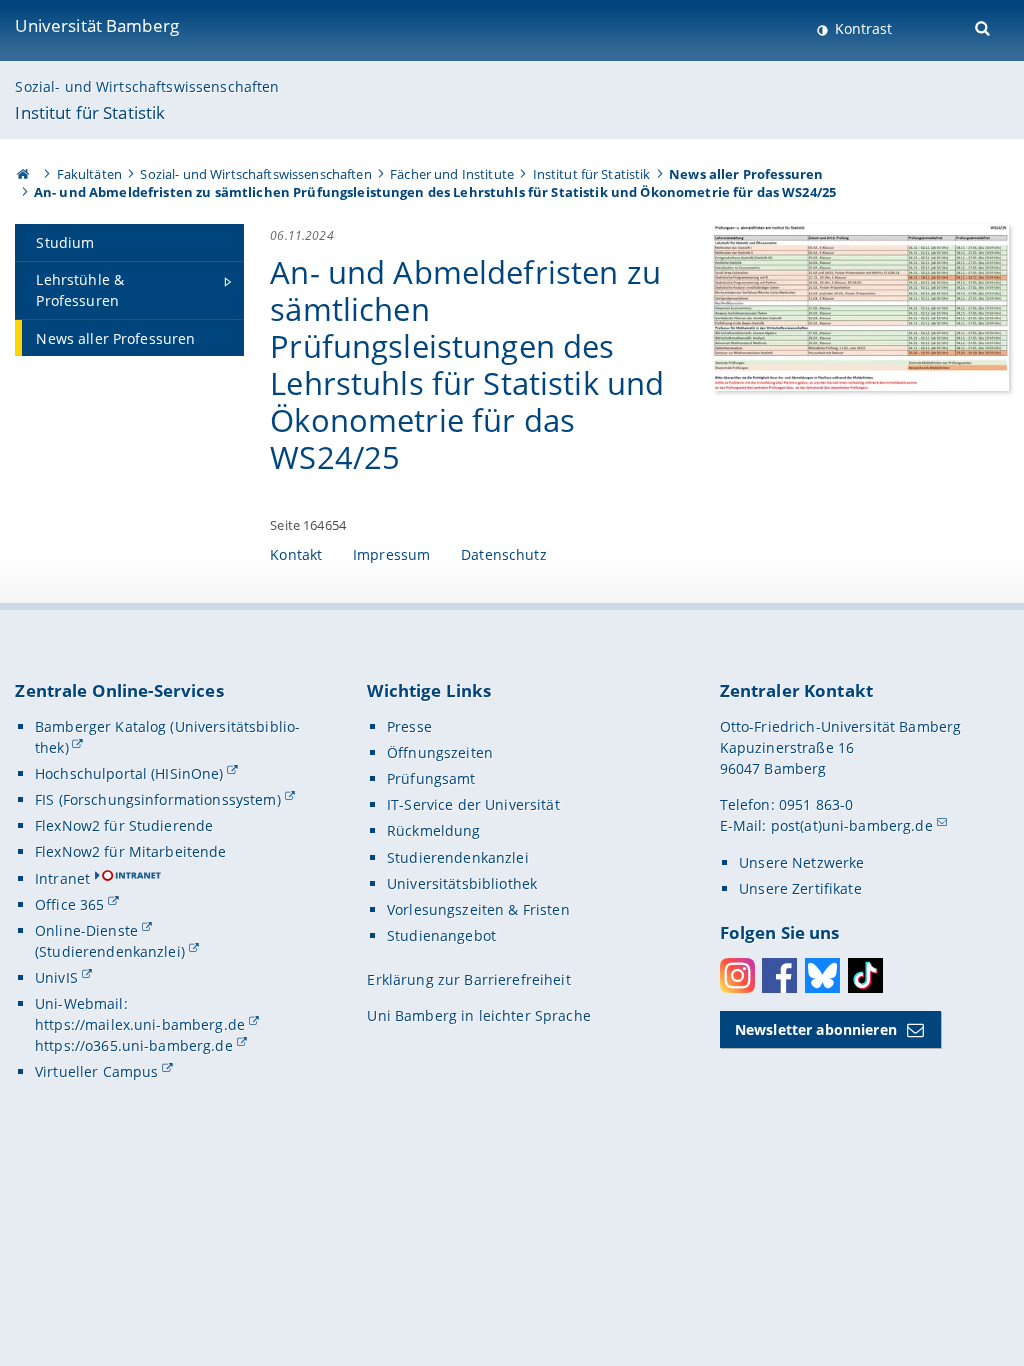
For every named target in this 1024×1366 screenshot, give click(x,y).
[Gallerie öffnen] (860, 306)
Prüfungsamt (431, 778)
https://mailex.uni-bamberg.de (140, 1024)
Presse (409, 726)
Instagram (737, 975)
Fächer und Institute (452, 174)
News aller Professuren (746, 174)
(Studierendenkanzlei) (110, 951)
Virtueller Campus (96, 1071)
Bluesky (822, 975)
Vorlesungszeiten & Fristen (478, 909)
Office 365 (69, 904)
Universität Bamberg (97, 25)
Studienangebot (441, 935)
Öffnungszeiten (440, 752)
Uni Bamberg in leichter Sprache (478, 1015)
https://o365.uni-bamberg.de (134, 1045)
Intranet (62, 878)
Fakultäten (89, 174)
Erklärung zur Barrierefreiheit (468, 979)
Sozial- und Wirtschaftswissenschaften (147, 86)
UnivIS (56, 977)
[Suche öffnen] (984, 26)
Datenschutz (504, 554)
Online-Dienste (86, 930)
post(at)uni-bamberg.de (852, 825)
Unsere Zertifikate (800, 888)
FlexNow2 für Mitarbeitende (131, 851)
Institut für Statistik (90, 112)
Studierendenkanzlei (458, 857)
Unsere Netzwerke (801, 862)
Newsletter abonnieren (816, 1029)
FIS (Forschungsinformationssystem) (158, 799)
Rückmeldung (434, 830)
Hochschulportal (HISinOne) (129, 773)
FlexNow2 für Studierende (124, 825)
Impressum (391, 554)
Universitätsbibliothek (462, 883)
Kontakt (296, 554)
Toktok (865, 975)
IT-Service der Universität (473, 804)
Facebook (779, 975)
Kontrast (861, 28)
